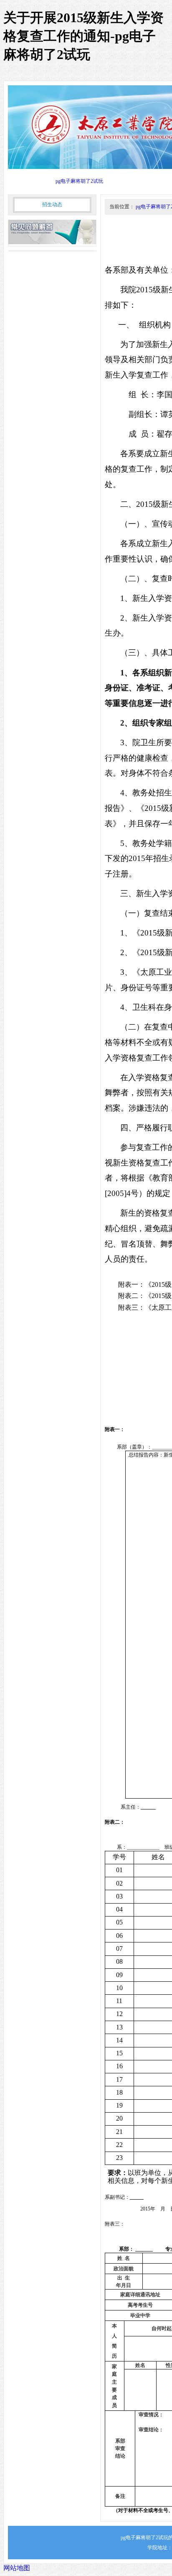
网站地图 (17, 2568)
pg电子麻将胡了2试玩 (79, 181)
